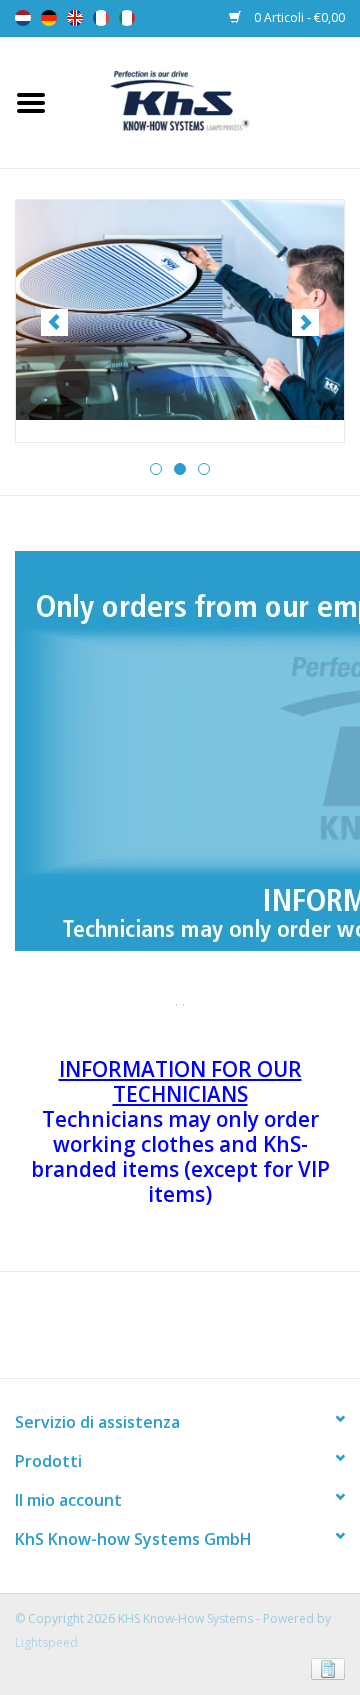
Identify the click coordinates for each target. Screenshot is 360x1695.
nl (23, 18)
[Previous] (54, 322)
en (75, 18)
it (127, 18)
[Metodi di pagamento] (324, 1667)
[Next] (305, 322)
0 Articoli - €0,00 (298, 17)
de (49, 18)
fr (101, 18)
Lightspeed (46, 1642)
